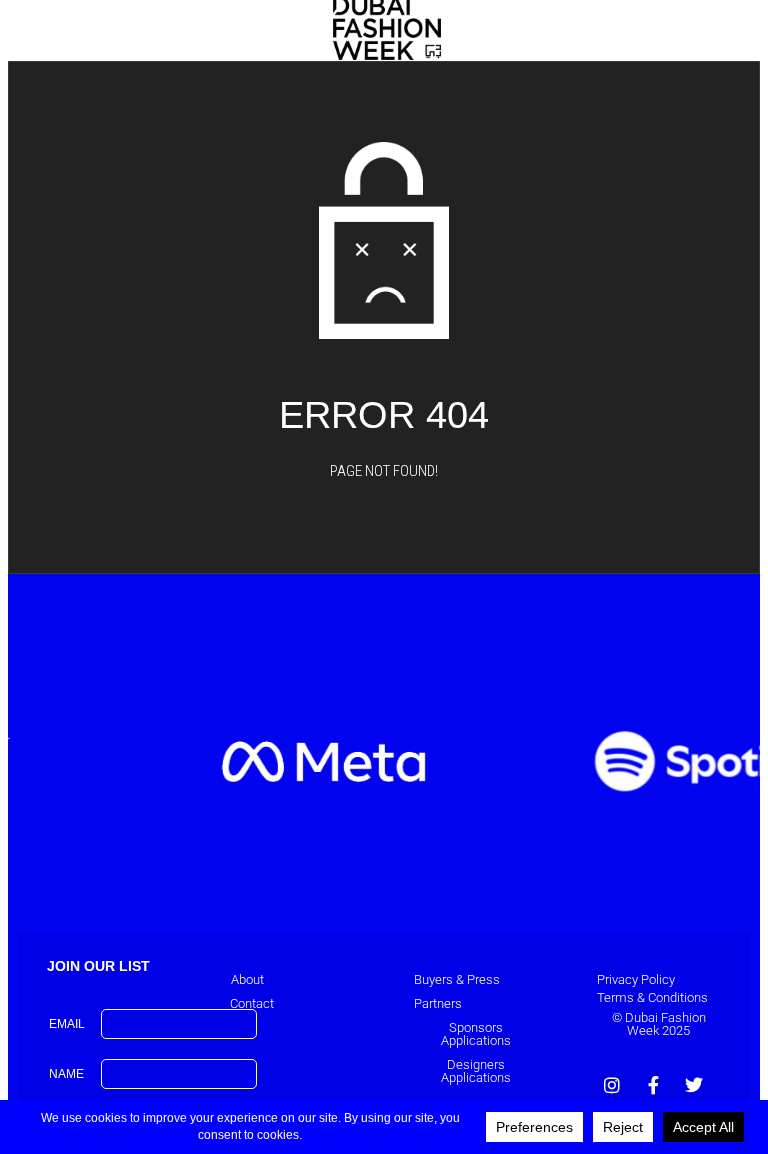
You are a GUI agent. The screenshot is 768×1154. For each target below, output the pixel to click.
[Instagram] (612, 1085)
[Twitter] (694, 1085)
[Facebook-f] (653, 1085)
